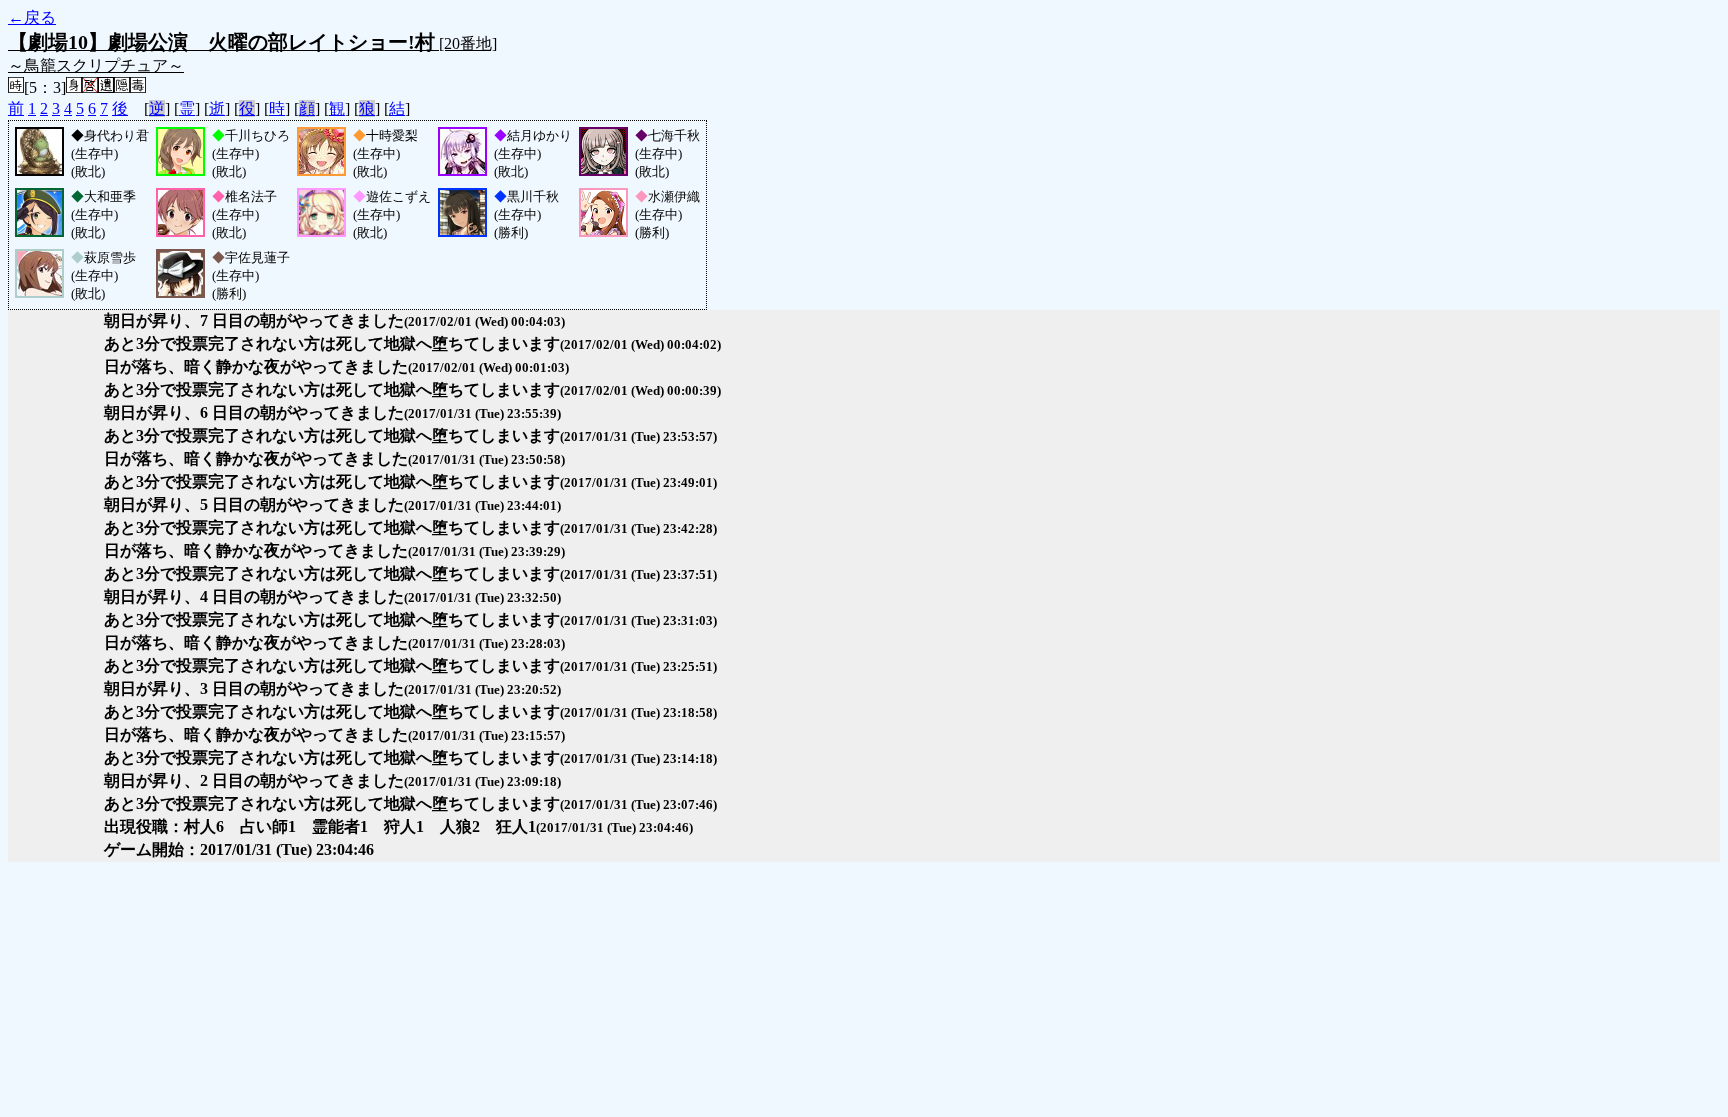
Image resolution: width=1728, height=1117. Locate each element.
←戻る (32, 17)
